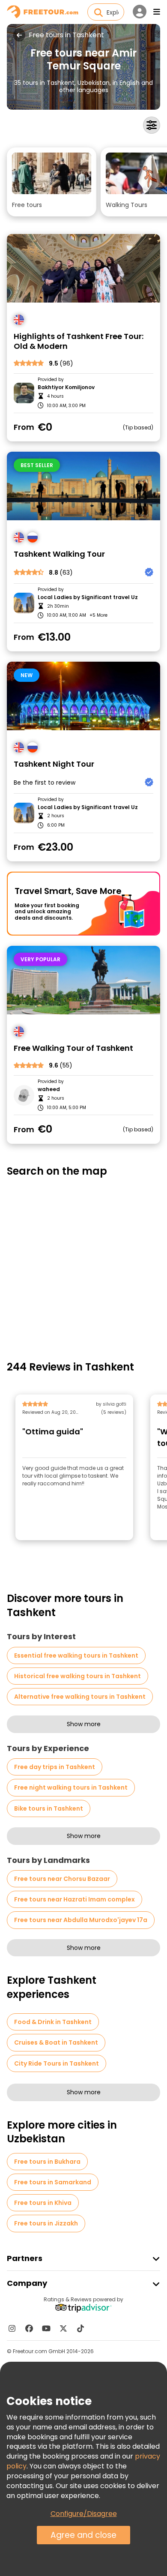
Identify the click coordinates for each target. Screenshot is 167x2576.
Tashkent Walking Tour (59, 554)
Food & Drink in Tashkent (53, 2022)
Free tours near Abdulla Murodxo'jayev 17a (81, 1920)
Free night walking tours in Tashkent (71, 1787)
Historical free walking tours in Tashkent (78, 1676)
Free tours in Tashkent (66, 35)
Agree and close (83, 2535)
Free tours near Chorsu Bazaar (62, 1879)
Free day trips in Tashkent (55, 1767)
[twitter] (63, 2328)
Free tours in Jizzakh (46, 2223)
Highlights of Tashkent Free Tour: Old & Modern (79, 341)
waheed (49, 1089)
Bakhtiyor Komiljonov (66, 387)
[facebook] (29, 2328)
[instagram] (12, 2328)
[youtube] (46, 2328)
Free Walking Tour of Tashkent (73, 1048)
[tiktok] (81, 2328)
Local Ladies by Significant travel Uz (88, 597)
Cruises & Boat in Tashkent (56, 2042)
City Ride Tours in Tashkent (57, 2063)
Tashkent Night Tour (54, 764)
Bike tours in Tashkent (49, 1808)
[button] (52, 182)
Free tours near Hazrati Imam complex (75, 1899)
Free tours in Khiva (43, 2203)
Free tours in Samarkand (53, 2182)
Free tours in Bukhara (47, 2162)
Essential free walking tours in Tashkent (76, 1655)
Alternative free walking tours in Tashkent (80, 1697)
